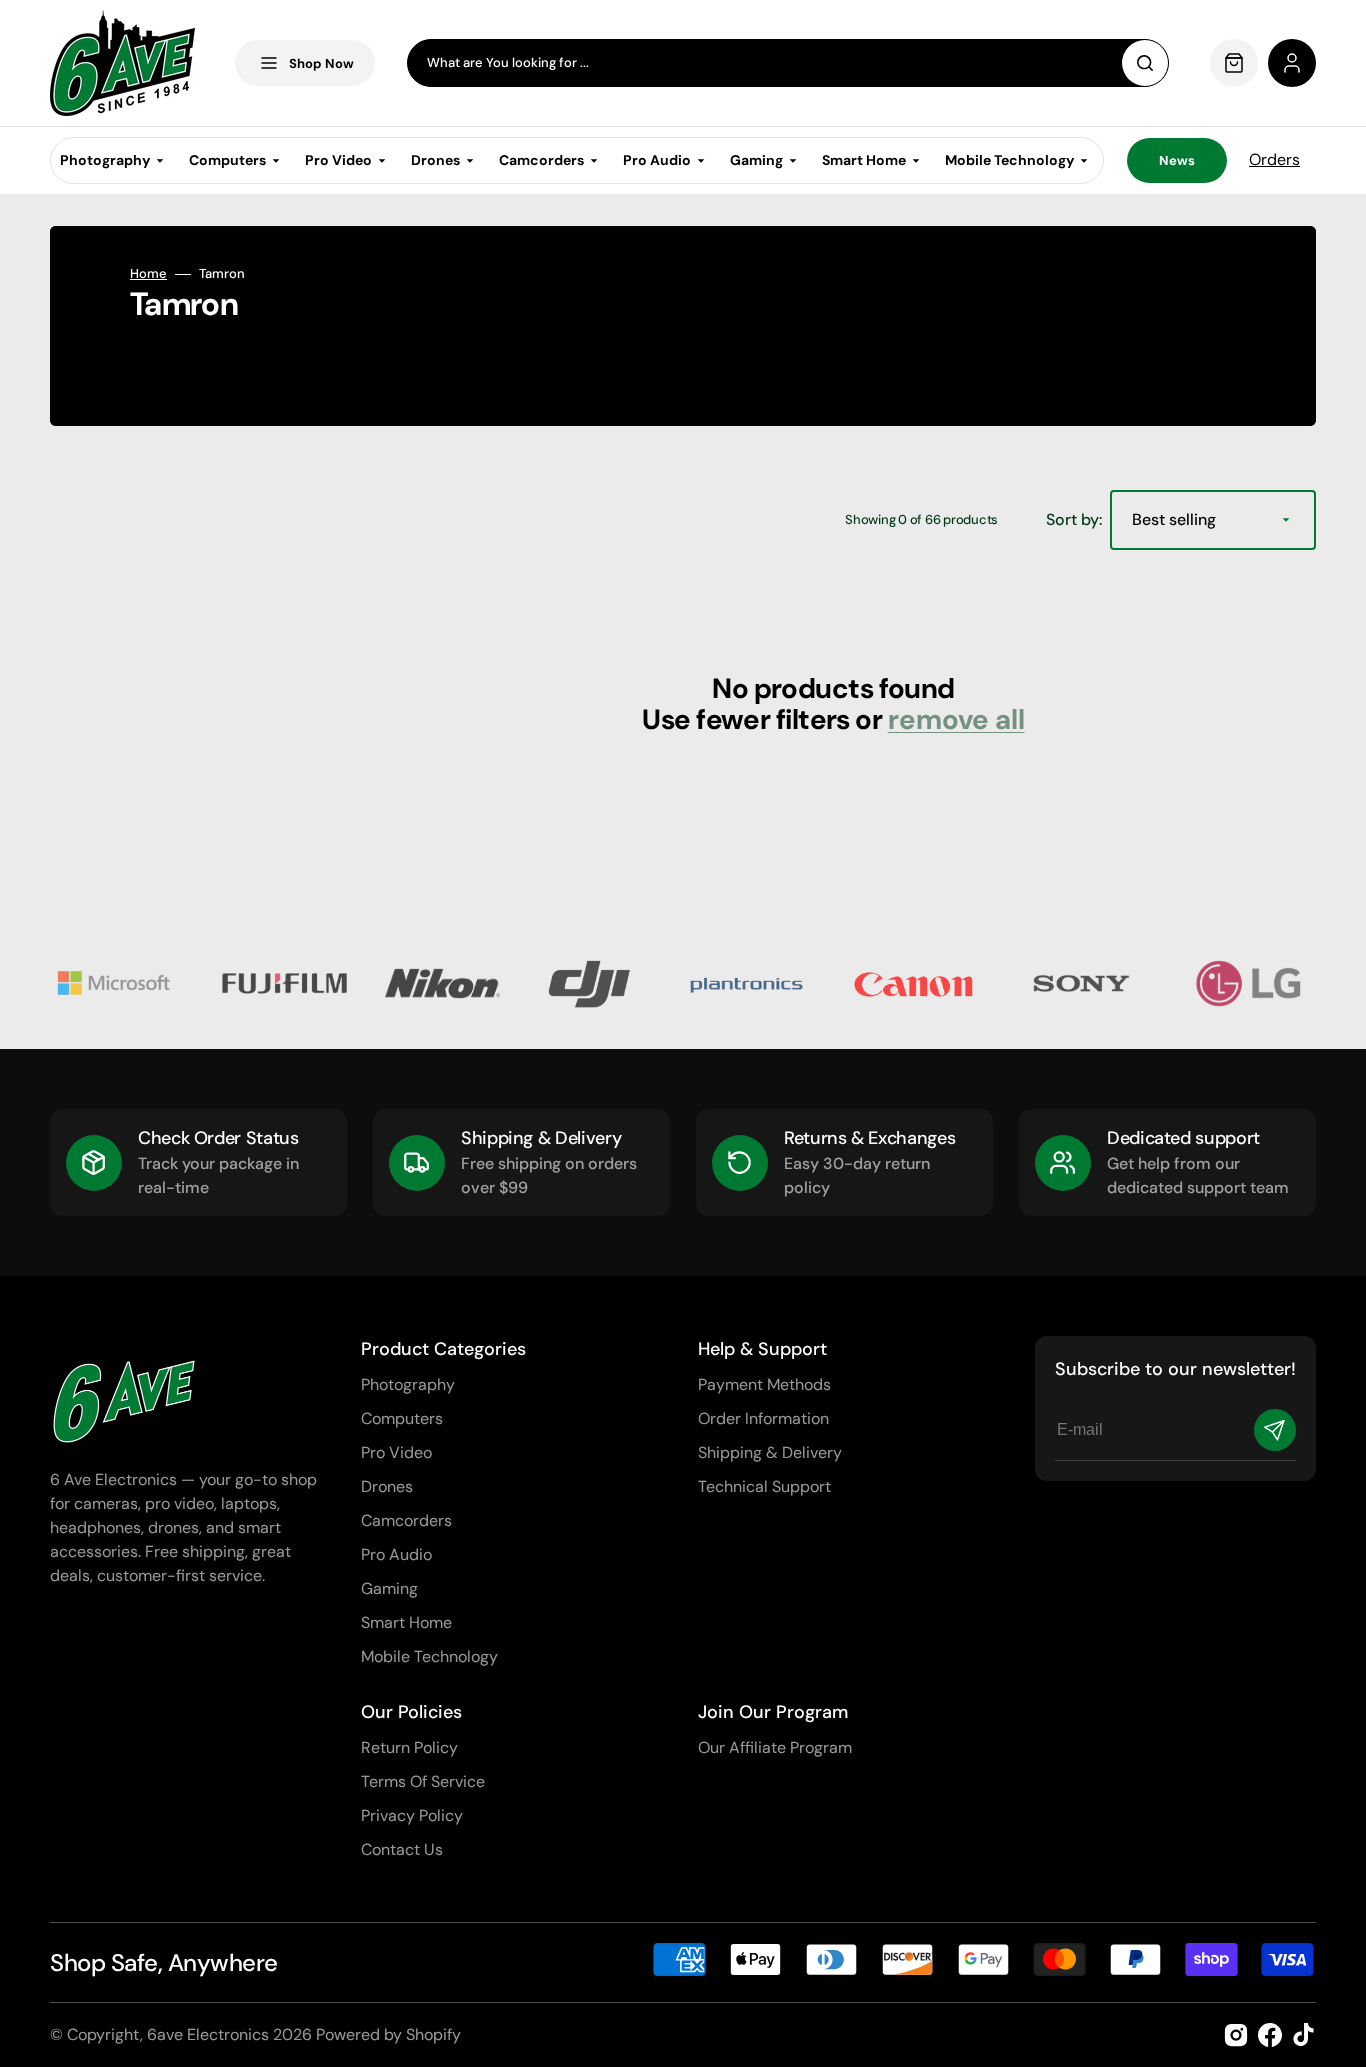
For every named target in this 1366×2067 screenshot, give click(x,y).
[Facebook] (1270, 2035)
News (1177, 160)
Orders (1274, 159)
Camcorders (406, 1520)
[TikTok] (1304, 2035)
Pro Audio (396, 1554)
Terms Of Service (423, 1781)
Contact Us (402, 1849)
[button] (1292, 63)
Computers (402, 1418)
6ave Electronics (208, 2034)
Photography (408, 1384)
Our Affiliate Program (775, 1747)
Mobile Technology (429, 1656)
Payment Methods (764, 1384)
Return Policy (409, 1747)
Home (148, 274)
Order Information (763, 1418)
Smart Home (406, 1622)
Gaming (389, 1588)
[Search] (1145, 63)
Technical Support (764, 1486)
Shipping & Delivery (770, 1452)
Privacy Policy (412, 1815)
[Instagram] (1236, 2035)
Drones (387, 1486)
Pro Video (396, 1452)
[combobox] (788, 63)
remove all (956, 720)
